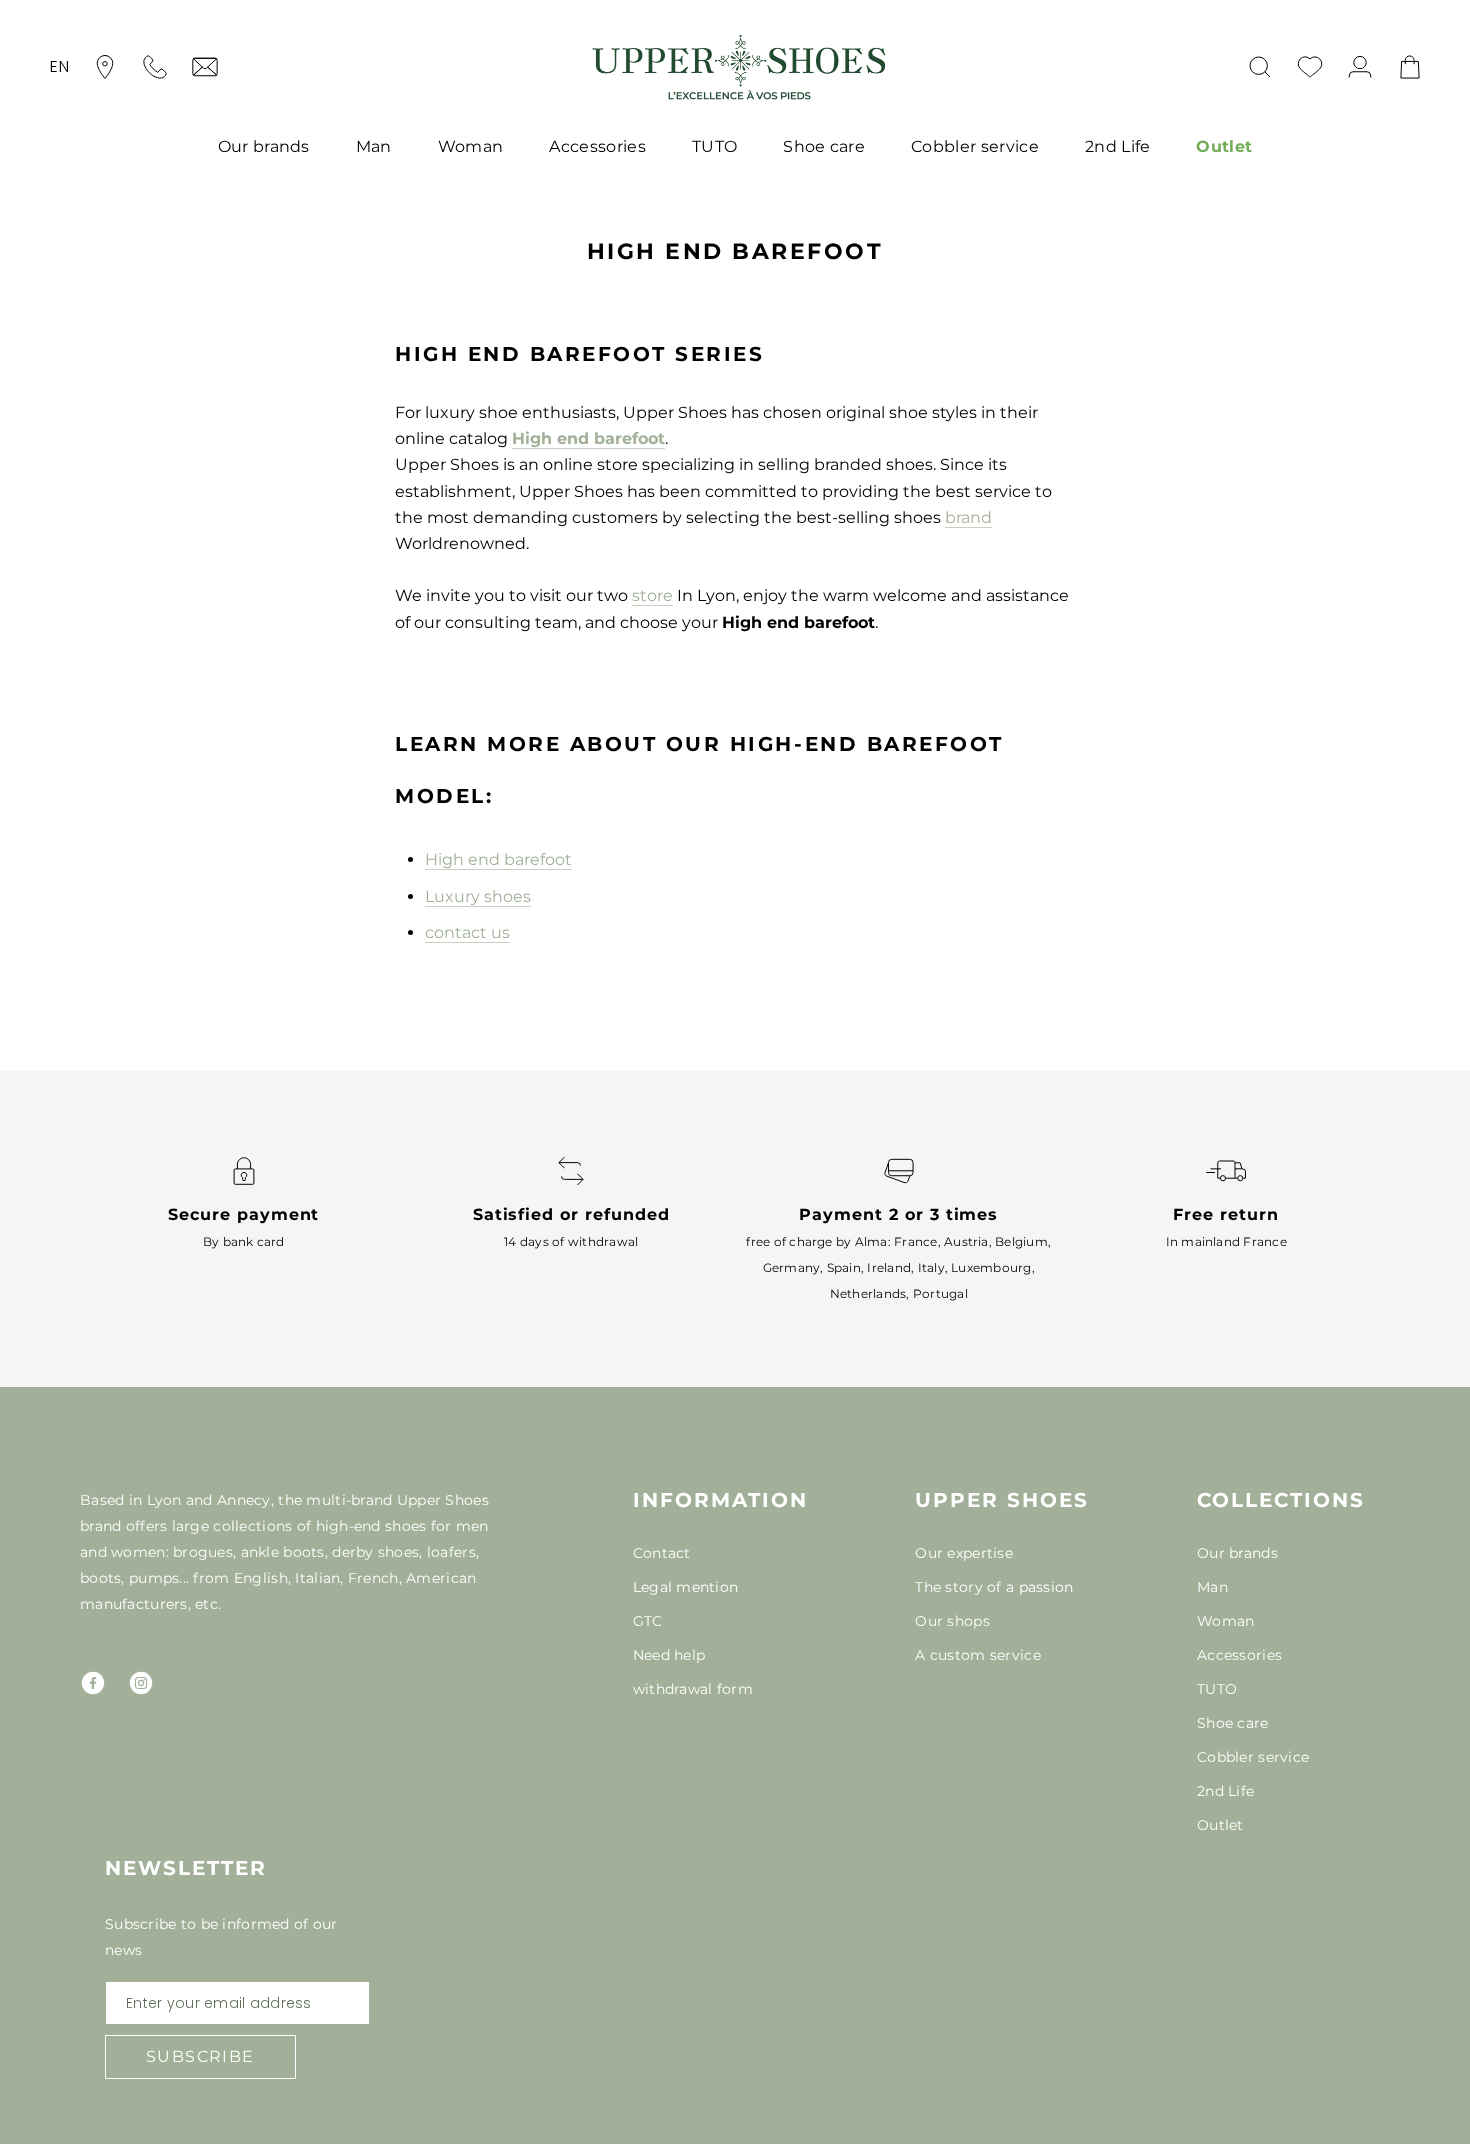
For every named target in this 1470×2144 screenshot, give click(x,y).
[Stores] (105, 67)
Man (374, 146)
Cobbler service (975, 146)
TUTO (714, 146)
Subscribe (200, 2056)
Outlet (1224, 146)
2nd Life (1118, 146)
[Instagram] (141, 1683)
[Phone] (155, 67)
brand (968, 517)
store (652, 595)
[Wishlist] (1310, 67)
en (60, 66)
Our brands (264, 146)
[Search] (1260, 67)
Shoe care (824, 146)
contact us (467, 932)
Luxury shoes (478, 896)
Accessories (597, 146)
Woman (471, 146)
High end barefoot (588, 438)
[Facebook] (93, 1683)
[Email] (205, 67)
